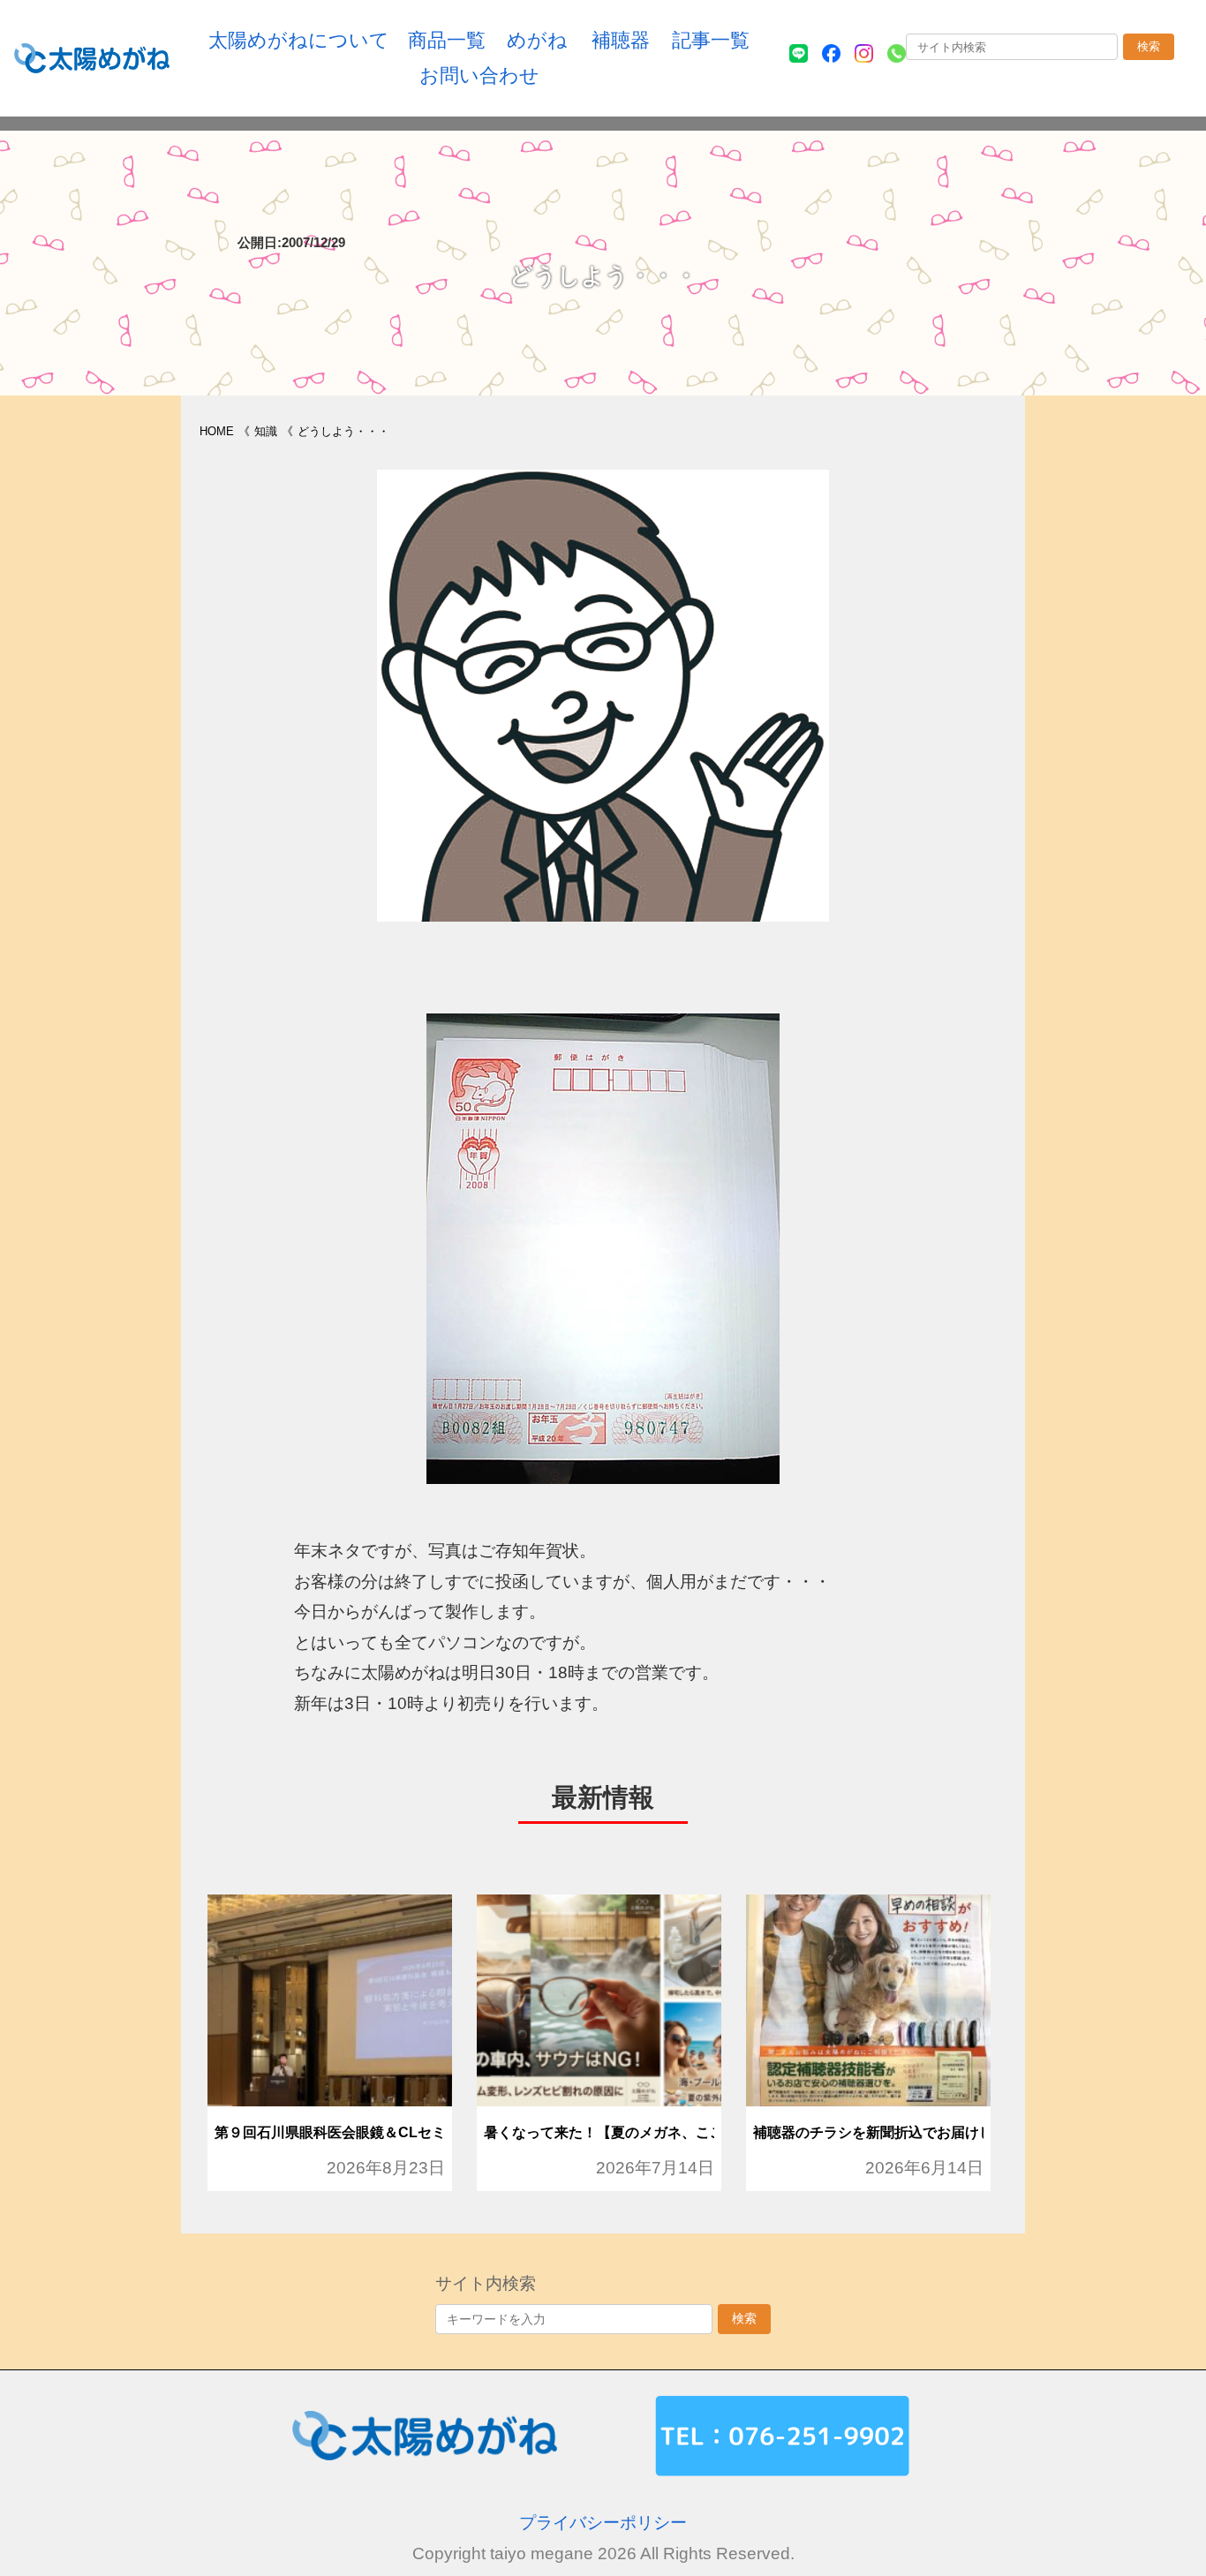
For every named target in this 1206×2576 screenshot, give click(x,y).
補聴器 (621, 40)
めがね (537, 40)
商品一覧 (447, 40)
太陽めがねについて (299, 40)
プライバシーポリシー (603, 2523)
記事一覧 (711, 40)
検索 (1149, 46)
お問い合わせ (479, 75)
